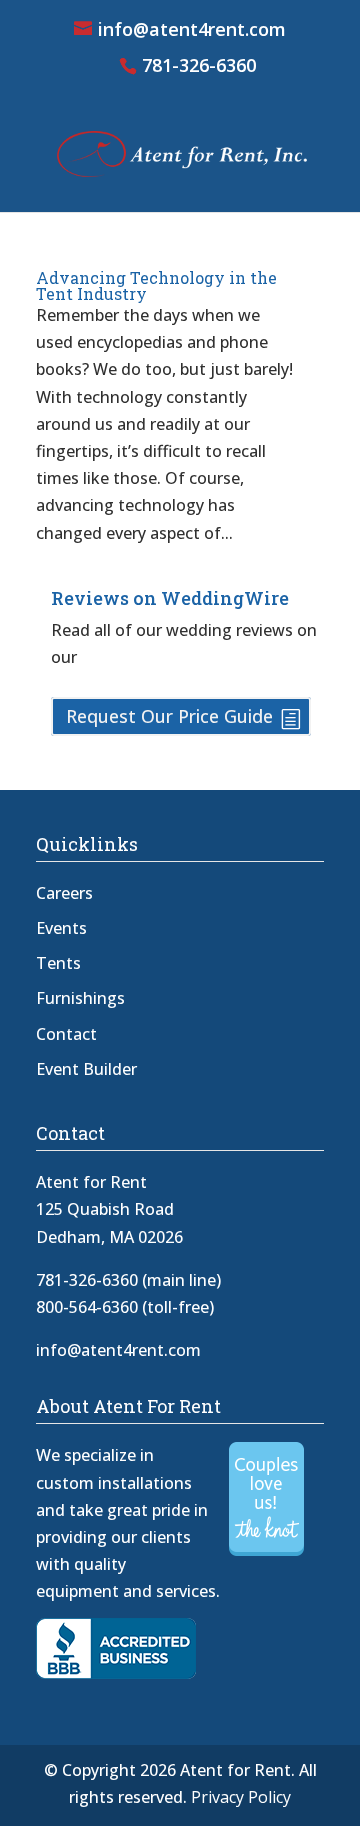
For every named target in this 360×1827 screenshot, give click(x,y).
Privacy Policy (241, 1797)
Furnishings (80, 998)
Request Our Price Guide (169, 716)
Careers (64, 893)
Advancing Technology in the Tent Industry (156, 285)
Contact (66, 1034)
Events (61, 928)
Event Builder (86, 1069)
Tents (58, 963)
